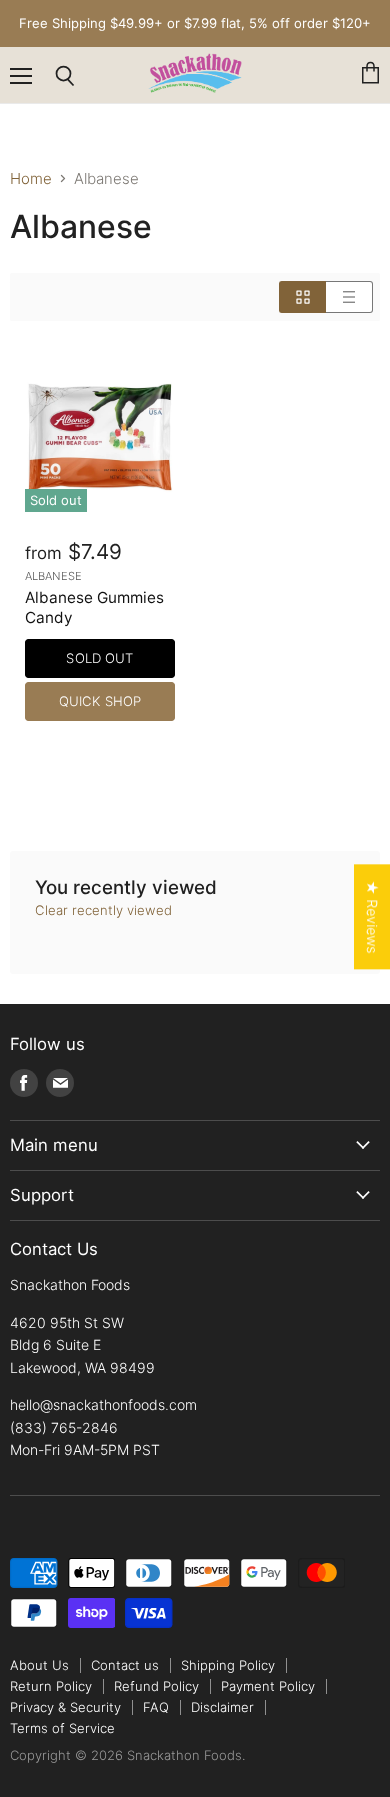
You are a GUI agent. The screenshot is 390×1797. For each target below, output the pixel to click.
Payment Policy (268, 1686)
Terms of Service (62, 1728)
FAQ (156, 1707)
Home (31, 178)
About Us (39, 1665)
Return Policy (51, 1686)
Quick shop (100, 701)
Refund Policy (156, 1686)
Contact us (125, 1665)
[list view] (349, 297)
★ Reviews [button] (372, 916)
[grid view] (302, 297)
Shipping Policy (228, 1665)
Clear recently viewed (103, 910)
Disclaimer (222, 1707)
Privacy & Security (65, 1707)
